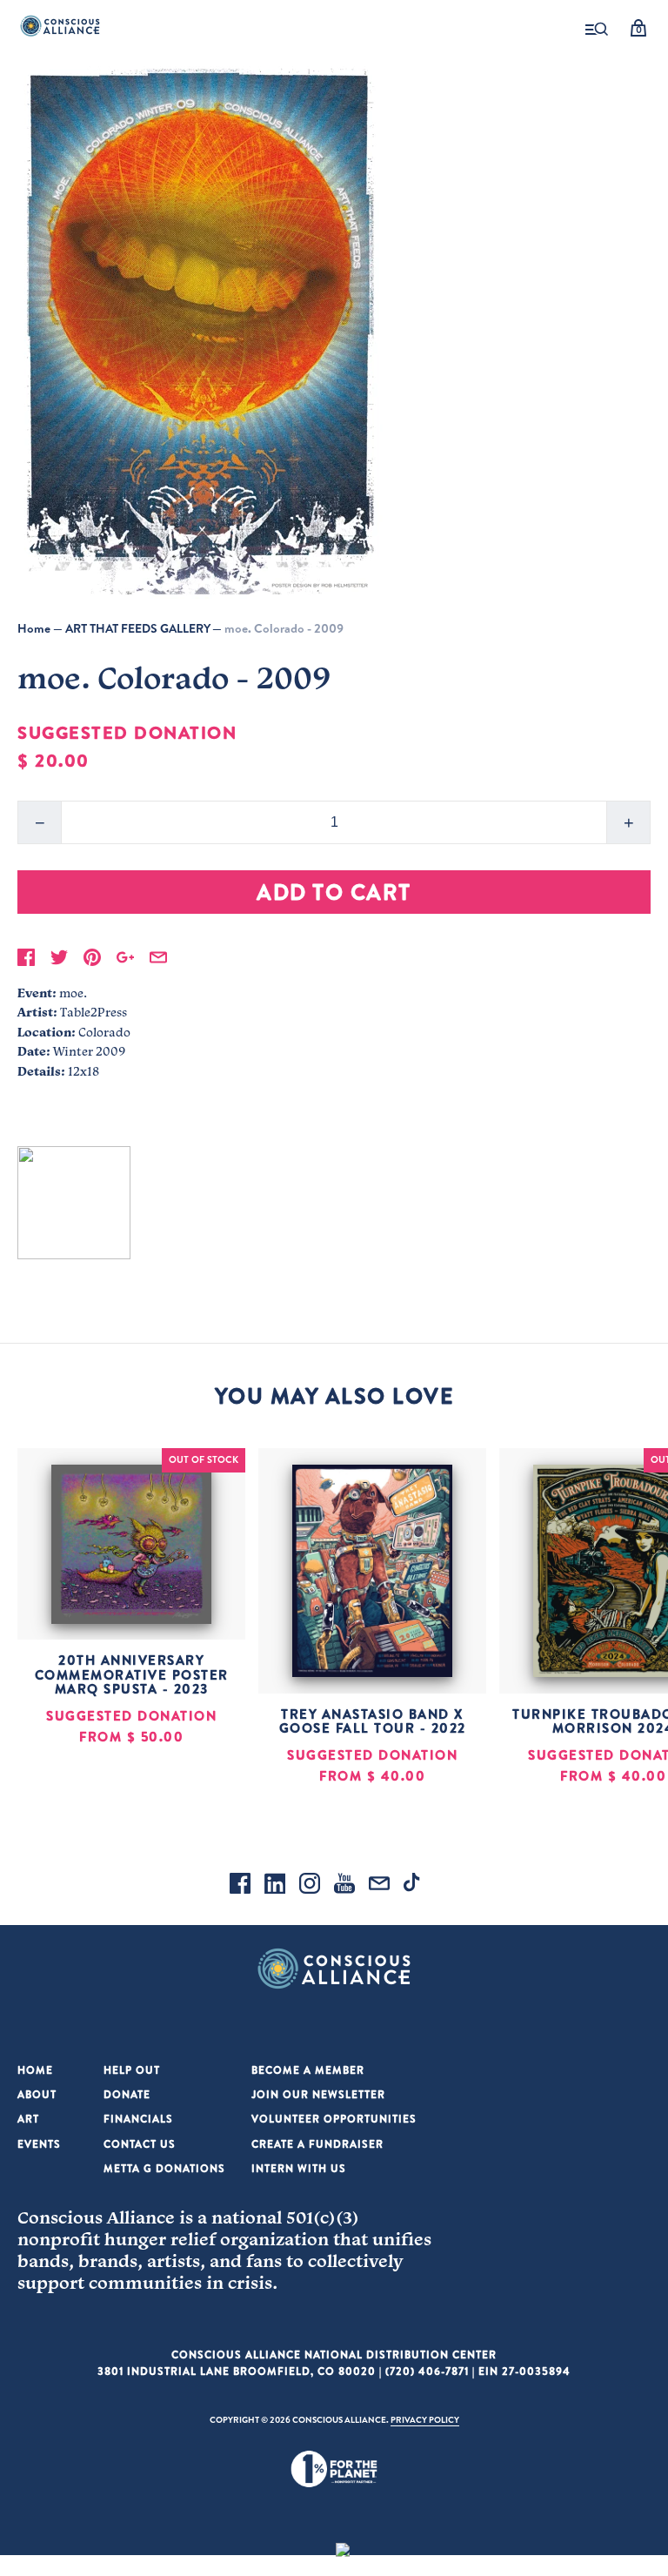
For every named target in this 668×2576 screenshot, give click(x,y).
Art (28, 2119)
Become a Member (308, 2070)
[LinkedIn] (275, 1886)
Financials (138, 2119)
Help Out (132, 2070)
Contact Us (140, 2144)
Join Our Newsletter (318, 2094)
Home (34, 628)
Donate (127, 2094)
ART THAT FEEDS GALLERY (137, 628)
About (37, 2094)
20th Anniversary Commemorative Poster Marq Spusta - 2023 (132, 1674)
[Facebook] (240, 1886)
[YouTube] (344, 1886)
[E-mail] (379, 1886)
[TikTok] (414, 1886)
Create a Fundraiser (317, 2144)
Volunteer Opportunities (334, 2119)
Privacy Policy (425, 2419)
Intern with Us (299, 2168)
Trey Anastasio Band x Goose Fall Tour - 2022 (373, 1721)
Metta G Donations (164, 2168)
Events (39, 2144)
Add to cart (334, 892)
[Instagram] (310, 1886)
